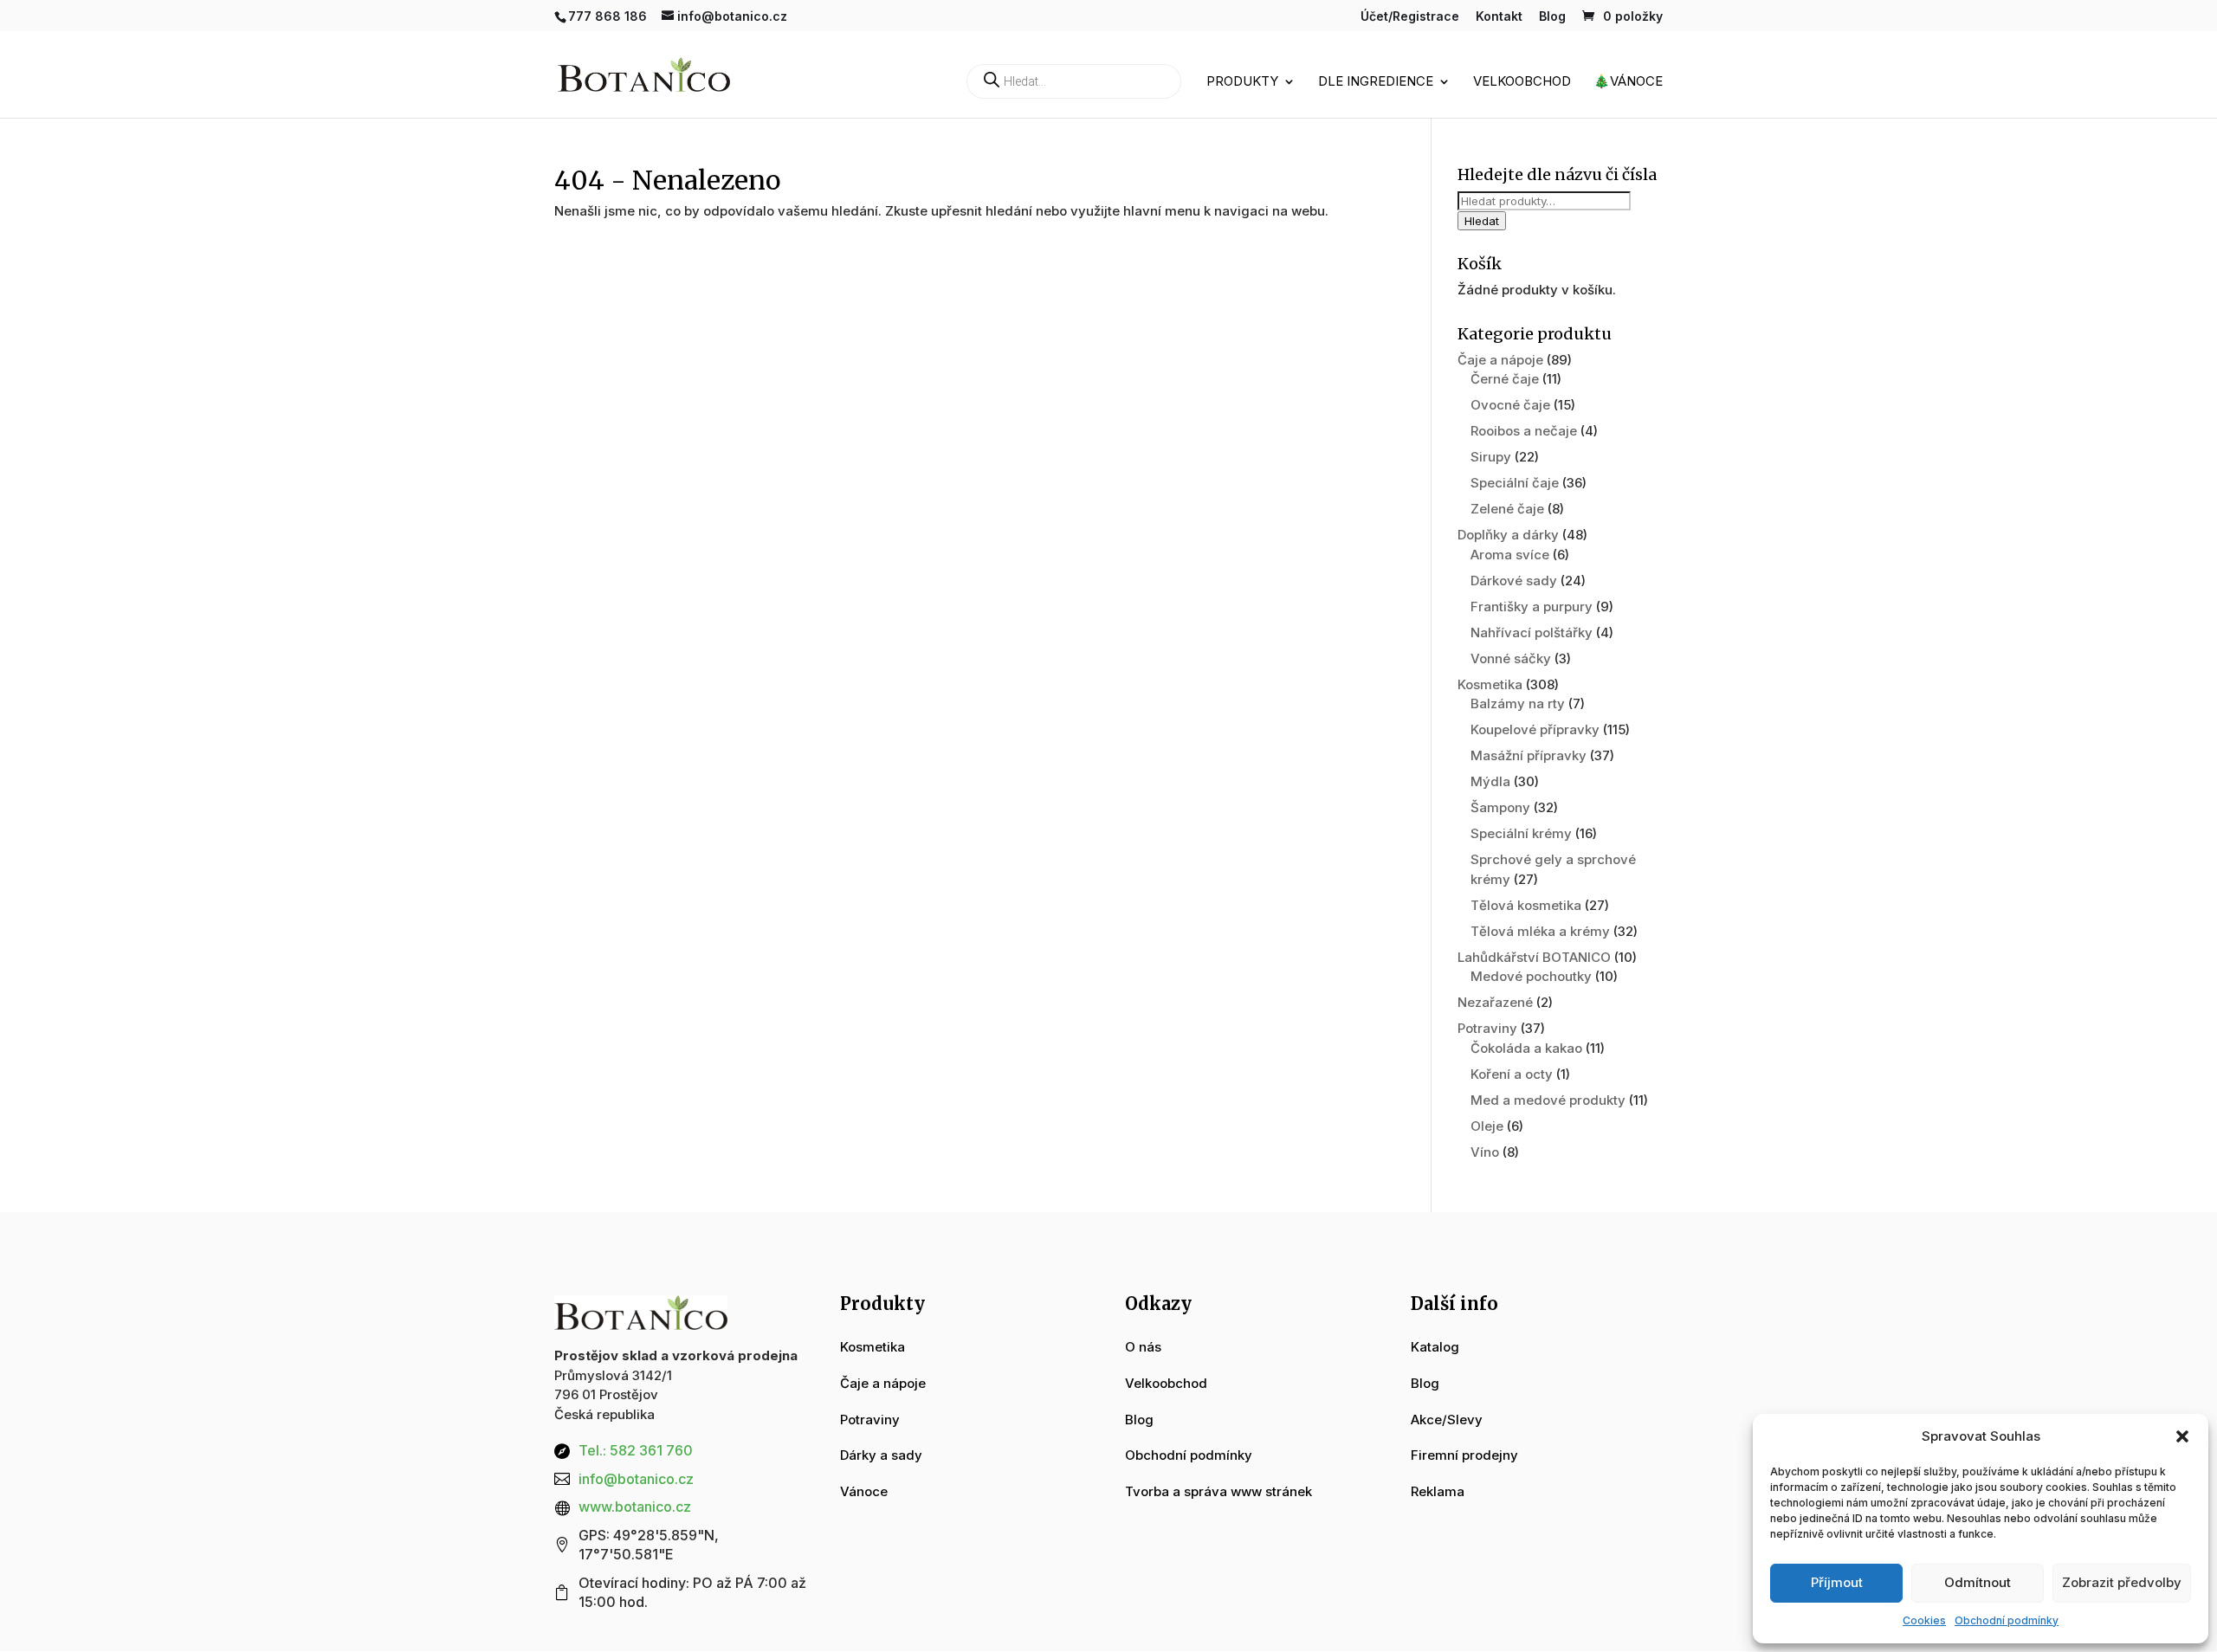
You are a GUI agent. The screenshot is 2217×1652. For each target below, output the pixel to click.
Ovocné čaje (1510, 405)
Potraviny (1487, 1028)
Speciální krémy (1521, 833)
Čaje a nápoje (1500, 360)
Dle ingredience (1376, 82)
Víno (1485, 1152)
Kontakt (1499, 17)
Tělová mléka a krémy (1540, 931)
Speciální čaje (1515, 483)
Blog (1552, 17)
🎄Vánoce (1628, 82)
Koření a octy (1512, 1074)
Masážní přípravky (1529, 755)
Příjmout (1837, 1582)
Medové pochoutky (1531, 976)
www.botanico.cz (635, 1507)
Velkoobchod (1522, 82)
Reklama (1438, 1491)
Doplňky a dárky (1508, 535)
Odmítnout (1978, 1582)
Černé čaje (1505, 379)
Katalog (1435, 1347)
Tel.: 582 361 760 (636, 1450)
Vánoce (864, 1491)
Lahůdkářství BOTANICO (1534, 957)
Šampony (1500, 807)
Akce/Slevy (1447, 1420)
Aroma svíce (1510, 555)
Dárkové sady (1514, 581)
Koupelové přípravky (1535, 729)
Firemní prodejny (1464, 1455)
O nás (1143, 1347)
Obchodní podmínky (2007, 1620)
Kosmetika (1490, 684)
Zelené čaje (1507, 509)
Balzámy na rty (1518, 703)
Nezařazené (1495, 1002)
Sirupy (1491, 457)
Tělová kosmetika (1526, 905)
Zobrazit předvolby (2122, 1582)
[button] (2182, 1436)
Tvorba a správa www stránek (1218, 1491)
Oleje (1487, 1126)
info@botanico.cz (636, 1479)
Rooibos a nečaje (1524, 431)
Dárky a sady (881, 1455)
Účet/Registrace (1410, 17)
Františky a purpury (1532, 607)
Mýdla (1490, 781)
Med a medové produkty (1548, 1100)
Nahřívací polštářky (1532, 632)
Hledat (1482, 221)
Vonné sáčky (1511, 658)
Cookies (1924, 1620)
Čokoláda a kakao (1526, 1048)
